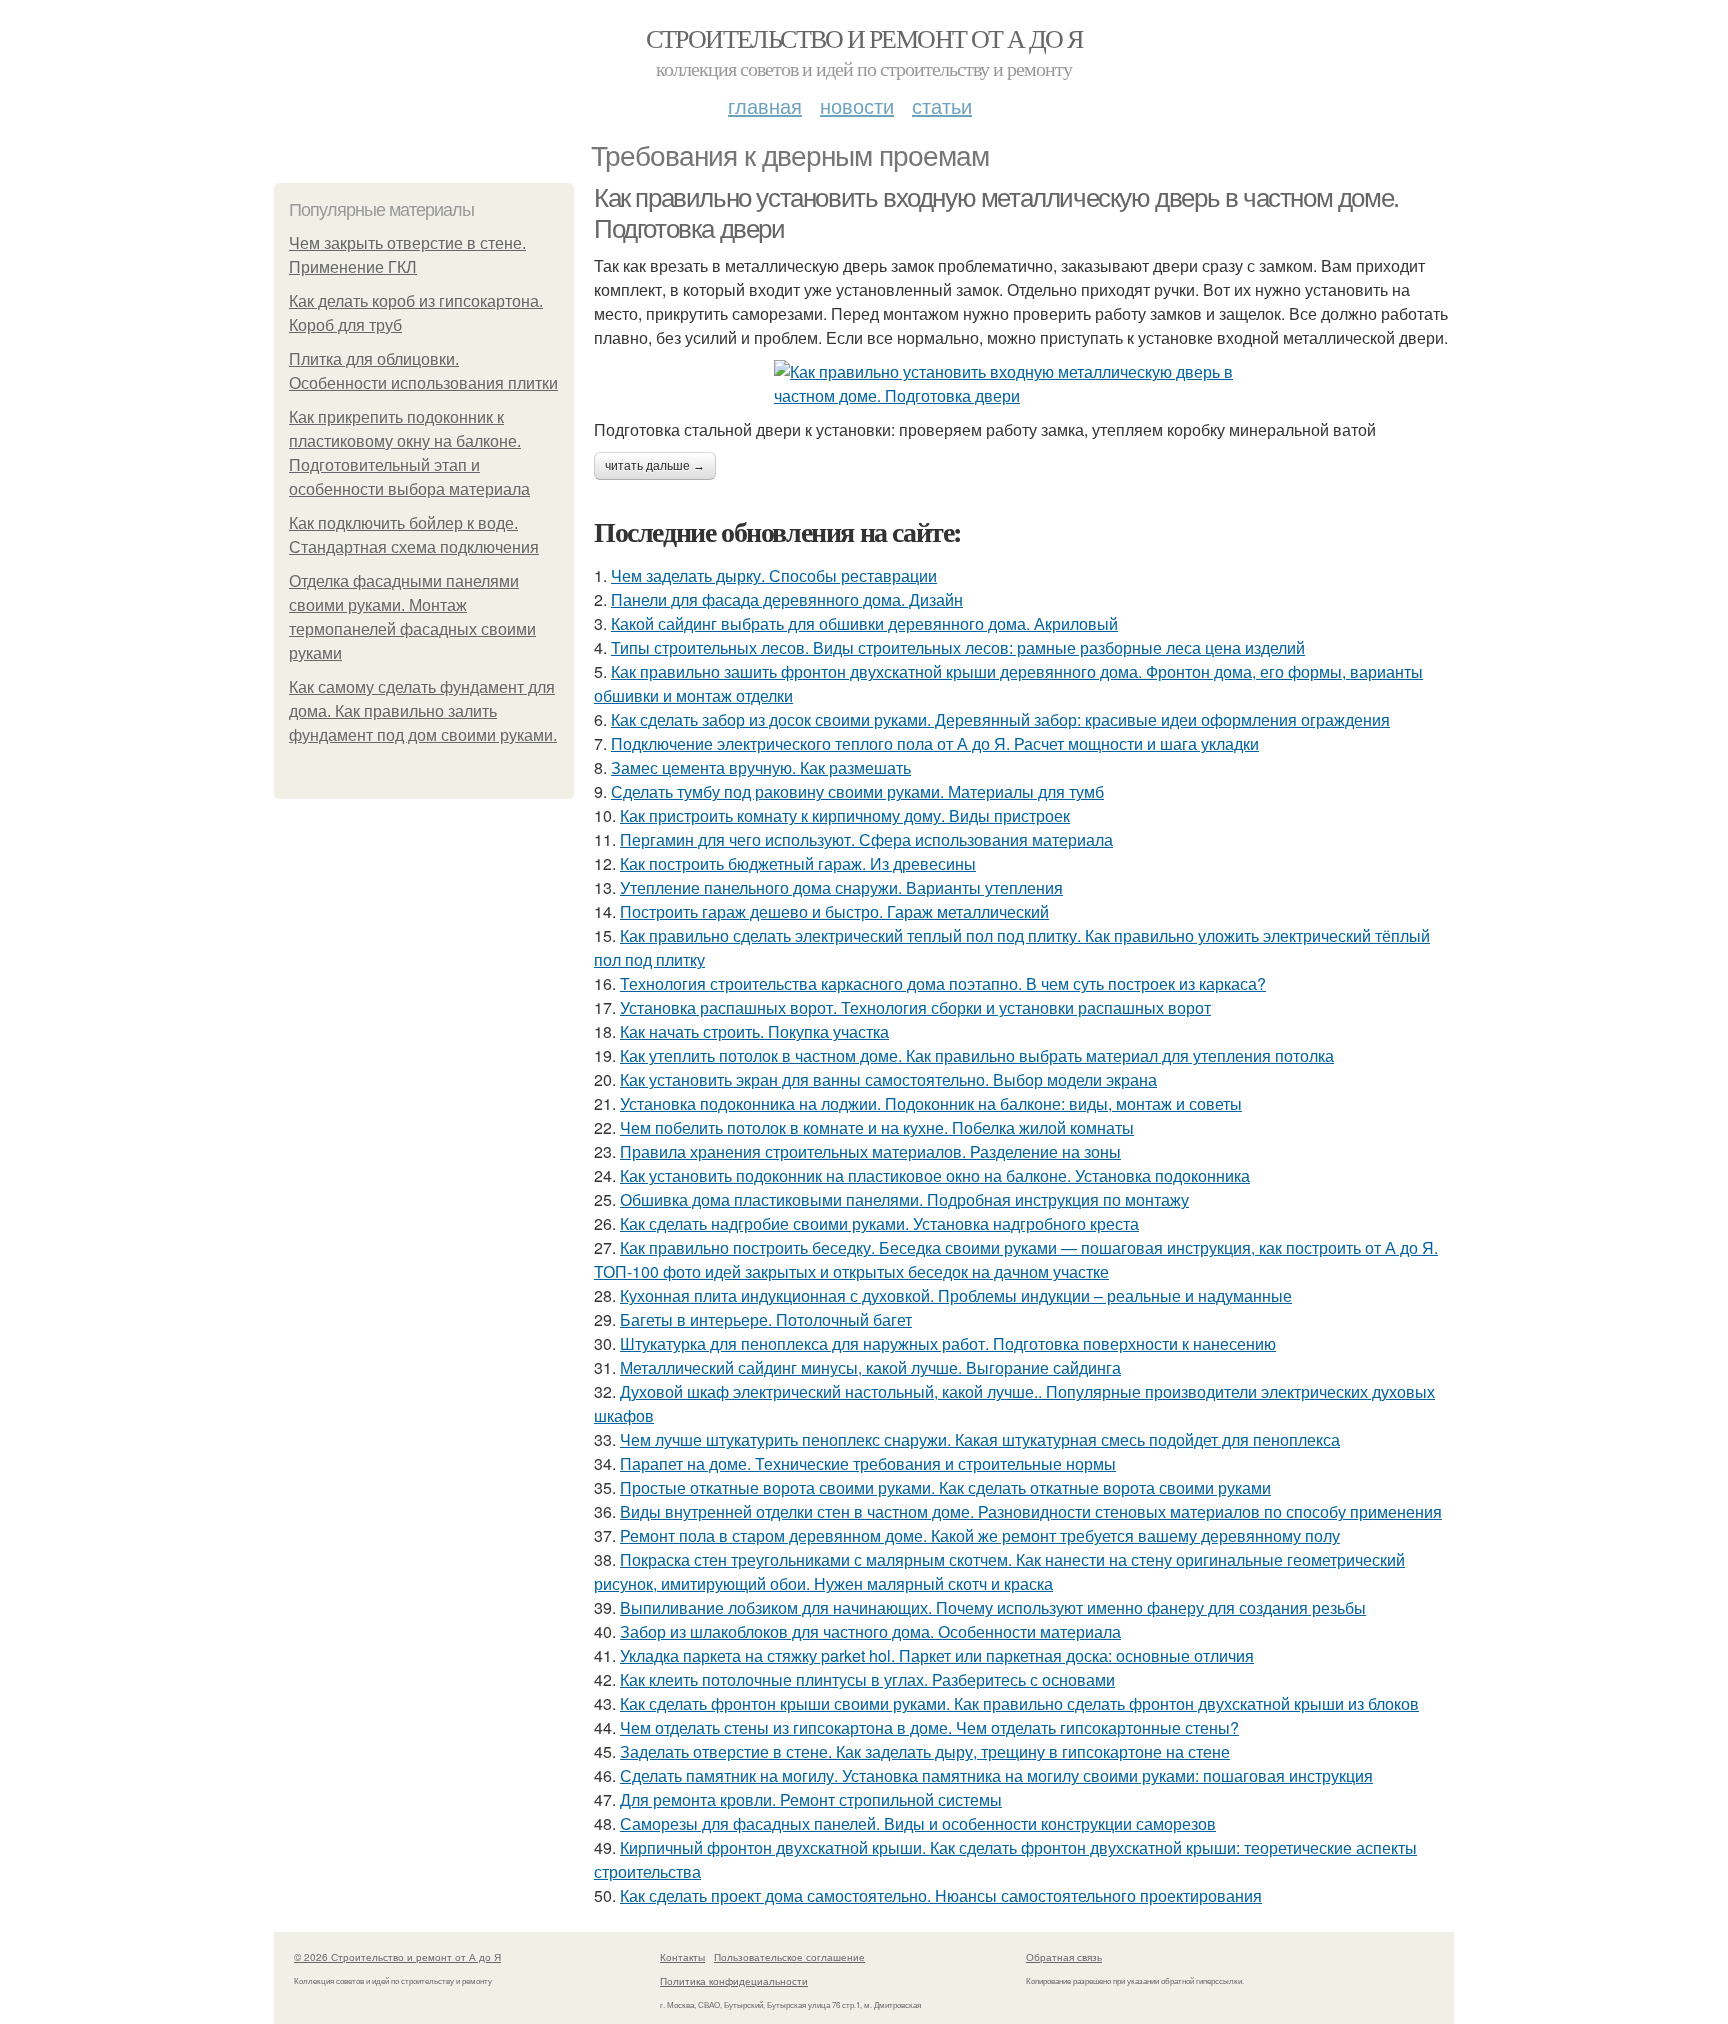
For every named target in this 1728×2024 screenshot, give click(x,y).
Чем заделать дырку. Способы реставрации (774, 575)
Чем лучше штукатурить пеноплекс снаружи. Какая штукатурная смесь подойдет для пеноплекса (980, 1439)
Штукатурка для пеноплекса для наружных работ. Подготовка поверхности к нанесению (948, 1343)
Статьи (942, 105)
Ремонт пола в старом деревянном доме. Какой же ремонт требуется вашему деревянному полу (980, 1535)
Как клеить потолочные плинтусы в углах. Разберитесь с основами (867, 1679)
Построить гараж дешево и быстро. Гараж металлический (834, 911)
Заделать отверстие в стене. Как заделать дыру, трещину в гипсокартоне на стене (925, 1751)
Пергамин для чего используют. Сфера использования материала (866, 839)
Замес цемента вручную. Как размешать (761, 767)
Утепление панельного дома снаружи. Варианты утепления (841, 887)
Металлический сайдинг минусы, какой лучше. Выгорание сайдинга (870, 1367)
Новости (857, 105)
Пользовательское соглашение (789, 1957)
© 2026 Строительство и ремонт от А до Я (397, 1957)
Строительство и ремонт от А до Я (864, 38)
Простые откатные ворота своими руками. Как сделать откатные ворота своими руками (945, 1487)
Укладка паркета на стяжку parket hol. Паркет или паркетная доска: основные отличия (937, 1655)
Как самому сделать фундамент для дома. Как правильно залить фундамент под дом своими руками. (423, 711)
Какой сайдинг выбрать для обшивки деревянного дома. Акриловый (864, 623)
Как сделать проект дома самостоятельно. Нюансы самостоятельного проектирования (941, 1895)
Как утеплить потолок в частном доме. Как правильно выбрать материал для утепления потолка (977, 1055)
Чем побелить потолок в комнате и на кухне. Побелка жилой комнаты (877, 1127)
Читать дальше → (655, 466)
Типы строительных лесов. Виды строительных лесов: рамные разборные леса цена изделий (958, 647)
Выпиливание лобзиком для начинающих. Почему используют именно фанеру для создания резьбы (993, 1607)
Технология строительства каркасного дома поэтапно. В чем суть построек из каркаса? (943, 983)
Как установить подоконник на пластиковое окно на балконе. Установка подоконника (935, 1175)
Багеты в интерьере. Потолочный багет (766, 1319)
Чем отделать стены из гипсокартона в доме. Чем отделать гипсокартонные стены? (929, 1727)
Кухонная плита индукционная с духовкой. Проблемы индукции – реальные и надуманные (956, 1295)
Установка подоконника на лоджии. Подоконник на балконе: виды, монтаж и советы (931, 1103)
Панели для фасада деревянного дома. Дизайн (787, 599)
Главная (765, 105)
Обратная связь (1064, 1957)
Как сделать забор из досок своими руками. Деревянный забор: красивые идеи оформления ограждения (1000, 719)
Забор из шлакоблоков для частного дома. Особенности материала (870, 1631)
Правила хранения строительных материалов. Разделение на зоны (870, 1151)
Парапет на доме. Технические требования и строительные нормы (868, 1463)
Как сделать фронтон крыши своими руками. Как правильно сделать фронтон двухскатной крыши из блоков (1019, 1703)
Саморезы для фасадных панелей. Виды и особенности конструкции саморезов (918, 1823)
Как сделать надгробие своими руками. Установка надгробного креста (879, 1223)
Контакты (682, 1957)
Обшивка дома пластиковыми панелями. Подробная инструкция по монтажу (904, 1199)
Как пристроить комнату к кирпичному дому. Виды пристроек (845, 815)
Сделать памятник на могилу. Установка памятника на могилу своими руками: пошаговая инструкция (996, 1775)
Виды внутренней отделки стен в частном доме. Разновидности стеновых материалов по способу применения (1031, 1511)
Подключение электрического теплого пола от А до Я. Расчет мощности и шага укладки (935, 743)
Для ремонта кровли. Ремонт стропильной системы (811, 1799)
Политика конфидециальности (734, 1981)
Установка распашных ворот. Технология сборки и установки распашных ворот (915, 1007)
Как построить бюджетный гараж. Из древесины (798, 863)
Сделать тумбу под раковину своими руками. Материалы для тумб (857, 791)
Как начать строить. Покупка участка (754, 1031)
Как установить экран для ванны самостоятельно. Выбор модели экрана (888, 1079)
